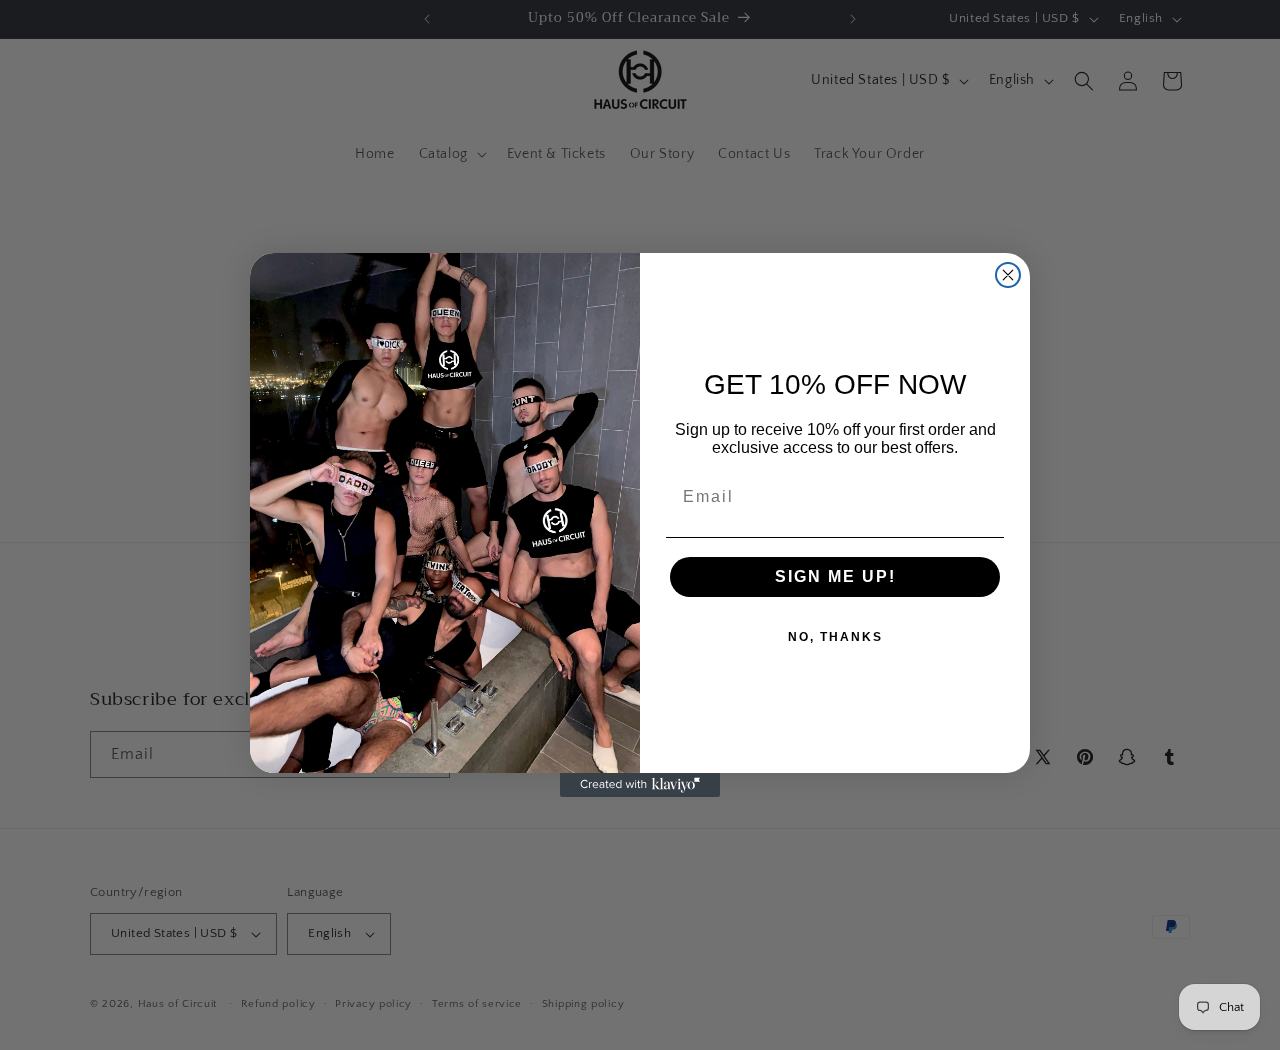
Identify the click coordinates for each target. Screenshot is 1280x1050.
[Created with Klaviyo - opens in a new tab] (640, 785)
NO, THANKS (835, 637)
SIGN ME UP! (835, 576)
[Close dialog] (1008, 275)
